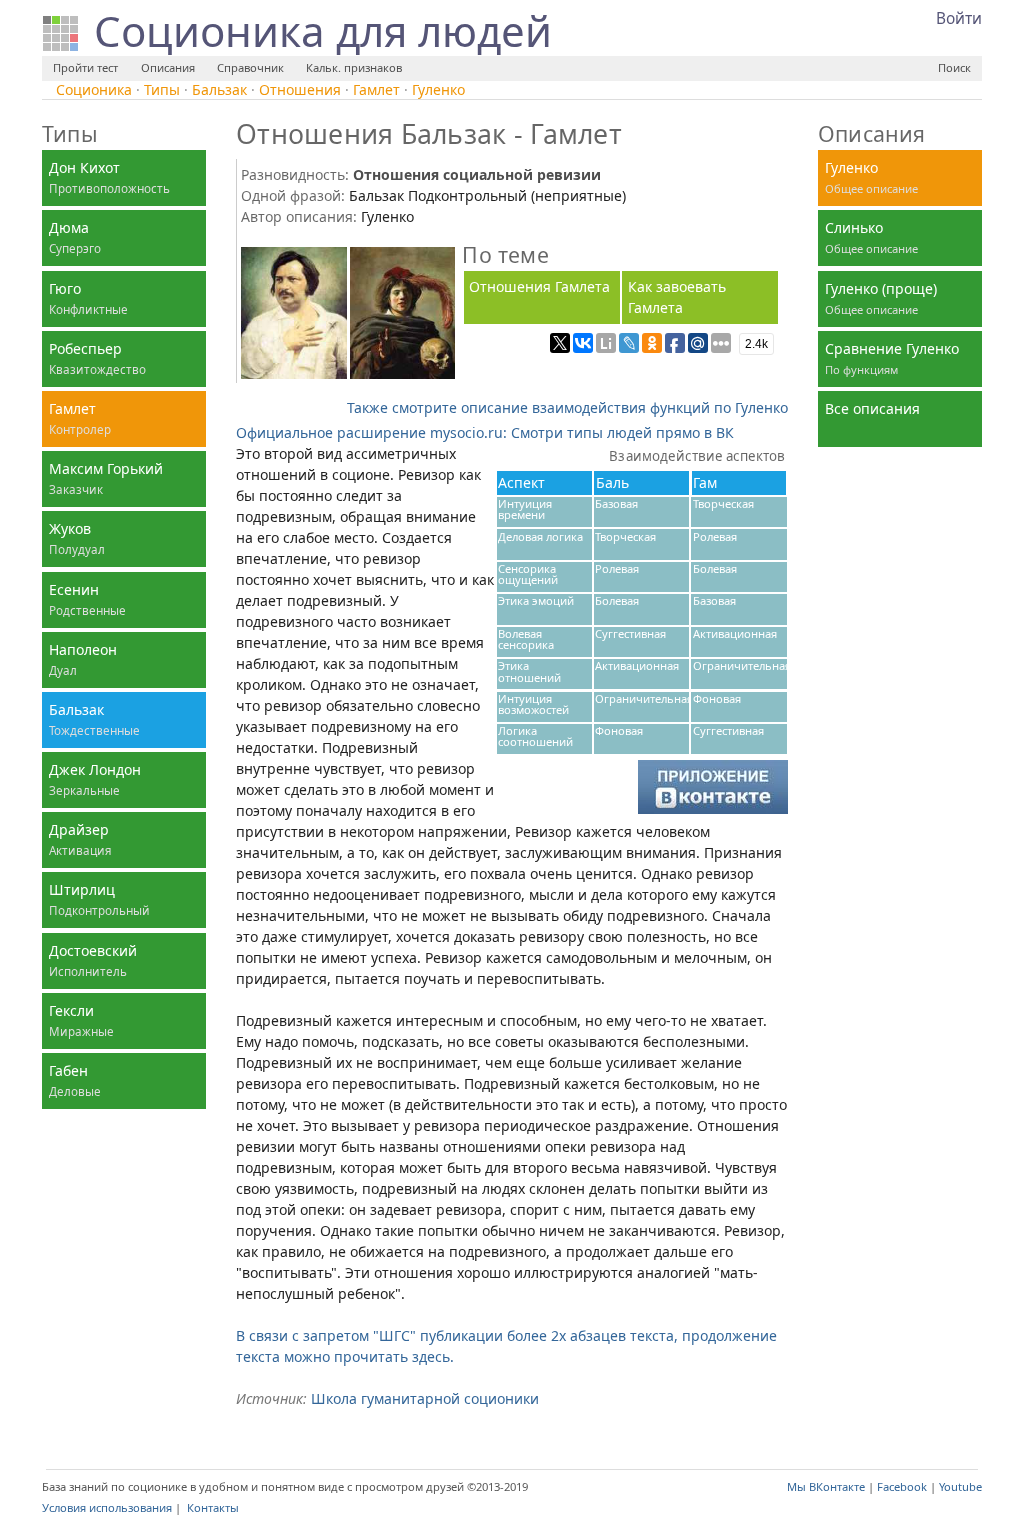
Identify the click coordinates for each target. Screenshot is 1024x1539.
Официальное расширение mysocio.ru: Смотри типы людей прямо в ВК (485, 432)
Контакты (213, 1507)
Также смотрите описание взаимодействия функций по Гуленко (567, 407)
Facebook (902, 1486)
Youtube (960, 1486)
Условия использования (107, 1507)
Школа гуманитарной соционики (425, 1398)
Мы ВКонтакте (826, 1486)
